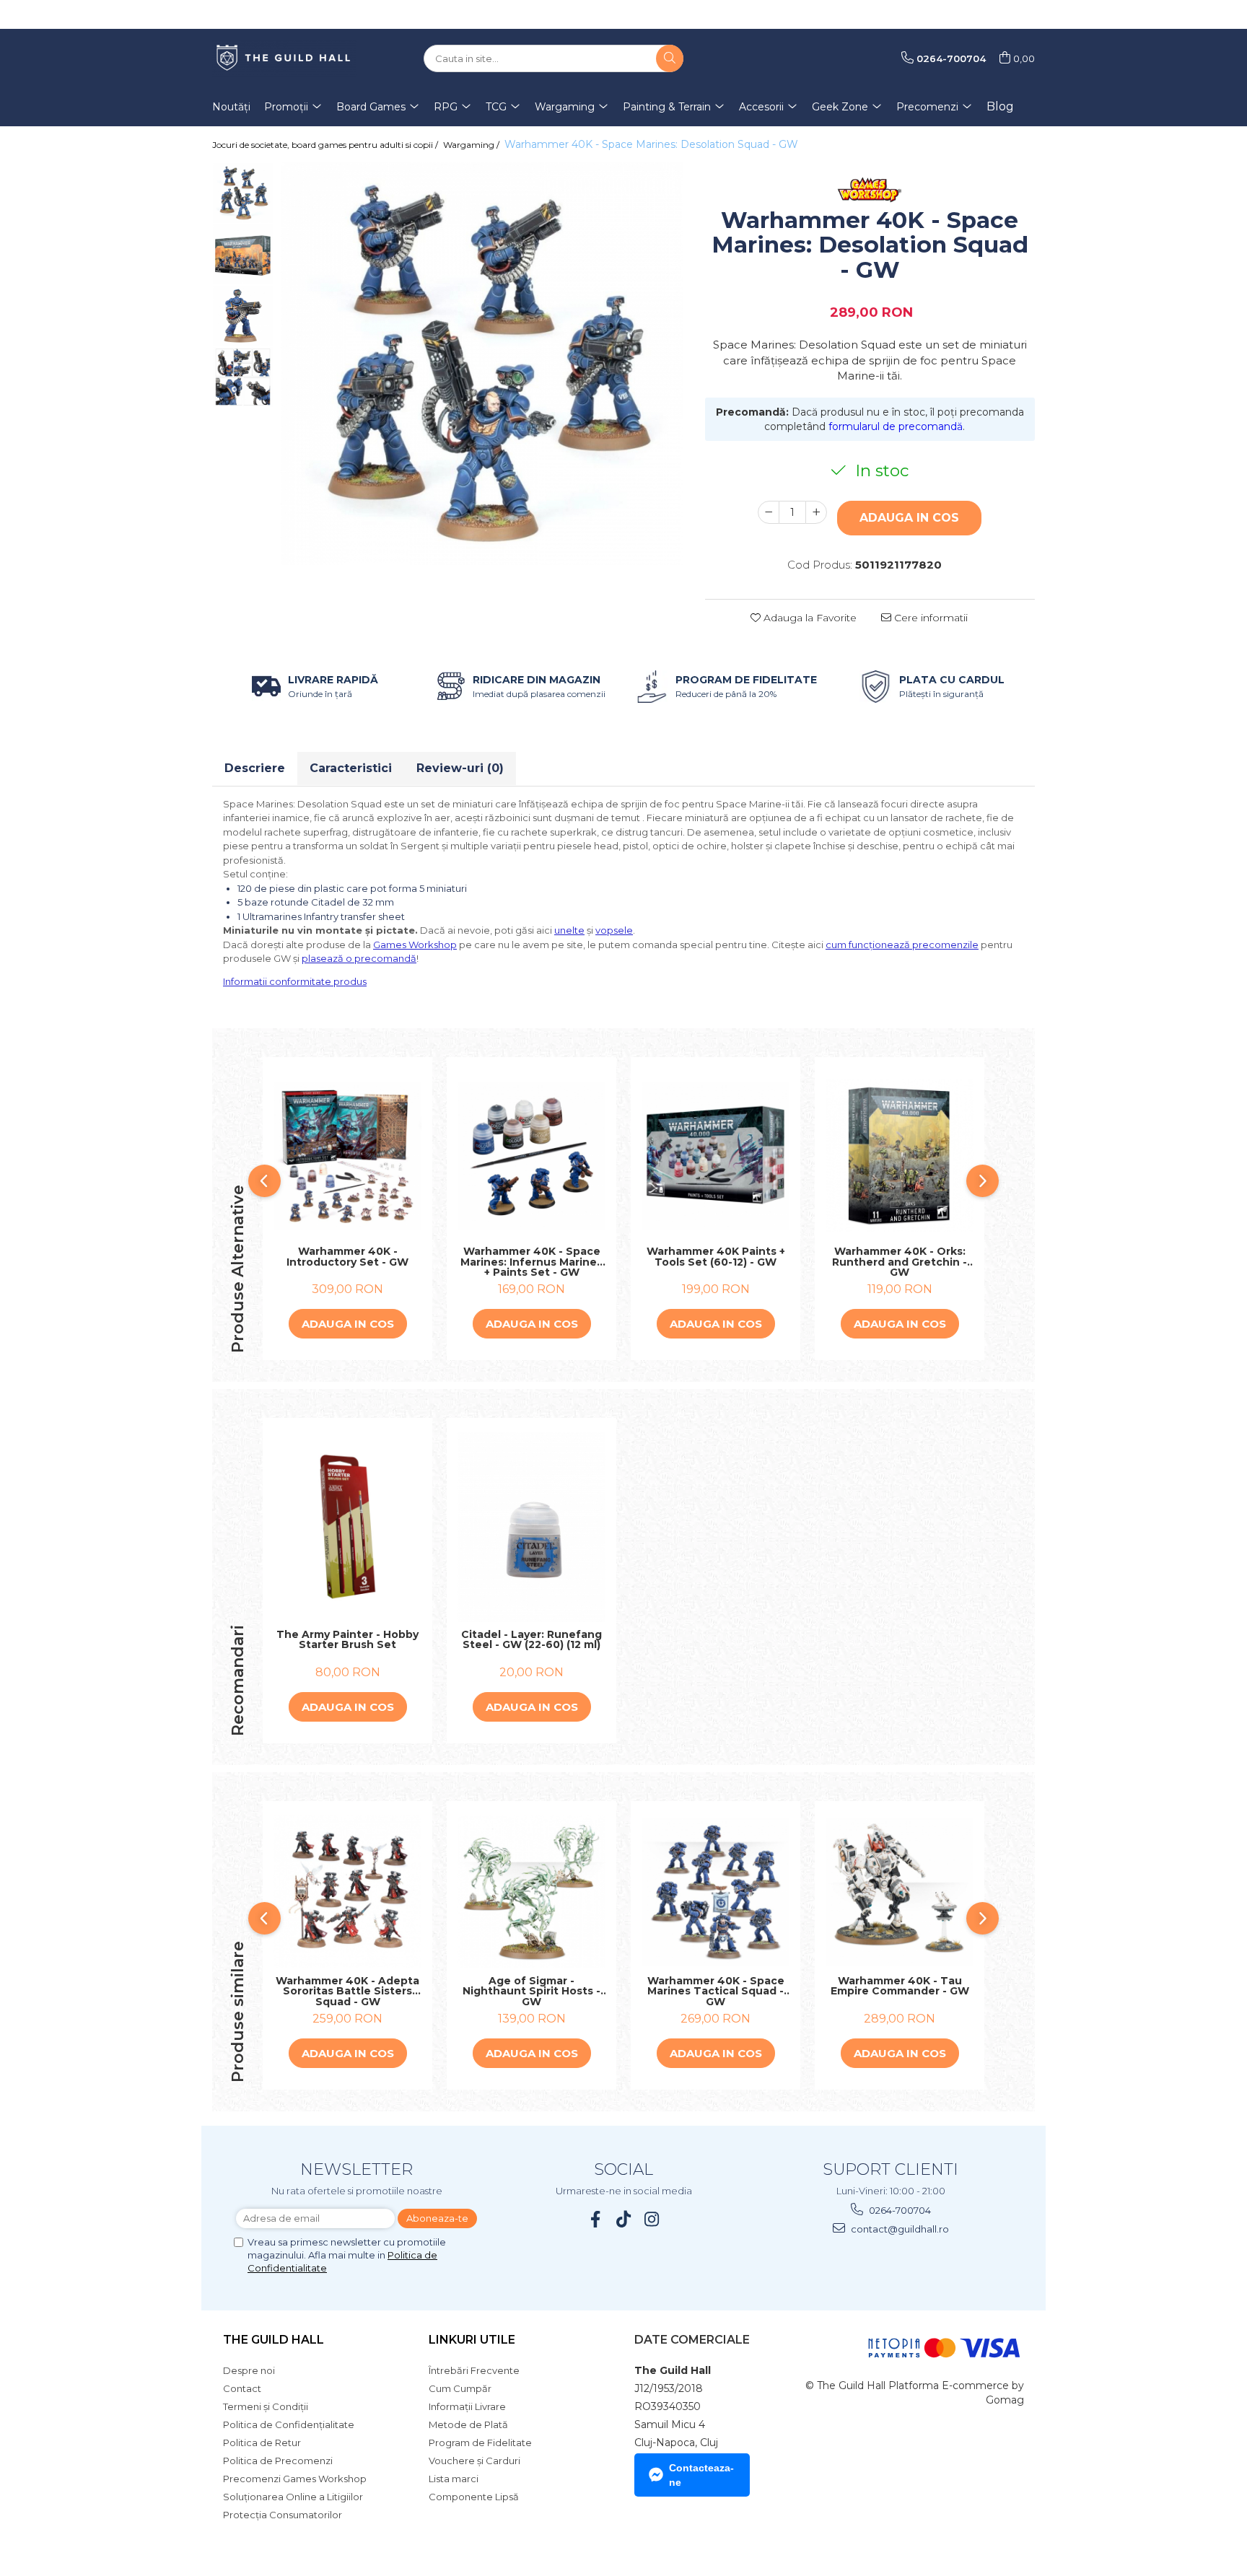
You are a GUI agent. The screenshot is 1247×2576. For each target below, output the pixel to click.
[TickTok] (624, 2219)
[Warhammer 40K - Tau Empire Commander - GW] (900, 1892)
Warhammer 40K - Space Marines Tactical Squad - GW (716, 1992)
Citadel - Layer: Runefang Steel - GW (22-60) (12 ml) (531, 1640)
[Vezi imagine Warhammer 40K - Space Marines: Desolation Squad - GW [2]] (243, 316)
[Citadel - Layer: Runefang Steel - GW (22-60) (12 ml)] (531, 1527)
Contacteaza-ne (701, 2475)
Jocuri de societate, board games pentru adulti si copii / (326, 145)
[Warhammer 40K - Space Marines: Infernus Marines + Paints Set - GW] (531, 1156)
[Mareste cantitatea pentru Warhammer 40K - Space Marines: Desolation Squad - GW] (816, 512)
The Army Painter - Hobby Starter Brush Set (347, 1640)
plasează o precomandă (359, 958)
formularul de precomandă (896, 426)
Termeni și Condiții (266, 2406)
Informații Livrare (467, 2406)
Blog (1000, 106)
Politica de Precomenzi (278, 2461)
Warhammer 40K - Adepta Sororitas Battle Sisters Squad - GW (347, 1992)
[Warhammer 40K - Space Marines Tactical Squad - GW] (716, 1892)
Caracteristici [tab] (351, 768)
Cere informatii (929, 618)
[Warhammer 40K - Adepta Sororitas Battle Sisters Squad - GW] (347, 1892)
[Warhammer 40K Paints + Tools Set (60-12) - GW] (716, 1156)
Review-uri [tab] (460, 768)
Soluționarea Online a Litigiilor (293, 2497)
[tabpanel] (482, 364)
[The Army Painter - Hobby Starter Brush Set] (347, 1527)
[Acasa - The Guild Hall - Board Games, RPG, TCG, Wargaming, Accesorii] (284, 58)
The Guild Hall (274, 2340)
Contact (242, 2388)
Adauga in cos (909, 518)
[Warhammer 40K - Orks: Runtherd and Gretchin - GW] (900, 1155)
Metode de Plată (468, 2424)
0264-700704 (899, 2210)
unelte (569, 930)
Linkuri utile (472, 2340)
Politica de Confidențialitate (289, 2424)
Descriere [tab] (255, 768)
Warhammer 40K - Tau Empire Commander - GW (900, 1987)
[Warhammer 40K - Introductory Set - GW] (347, 1156)
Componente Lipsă (474, 2497)
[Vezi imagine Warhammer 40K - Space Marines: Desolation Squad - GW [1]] (243, 254)
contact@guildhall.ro (899, 2229)
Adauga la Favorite (809, 618)
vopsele (614, 930)
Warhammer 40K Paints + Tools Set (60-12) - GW (716, 1257)
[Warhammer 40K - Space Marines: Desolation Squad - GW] (482, 364)
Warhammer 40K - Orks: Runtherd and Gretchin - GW (900, 1262)
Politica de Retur (262, 2443)
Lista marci (454, 2479)
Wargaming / (472, 145)
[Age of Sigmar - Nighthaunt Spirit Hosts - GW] (531, 1892)
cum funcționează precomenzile (902, 945)
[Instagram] (652, 2219)
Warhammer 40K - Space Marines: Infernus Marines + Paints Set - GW (531, 1262)
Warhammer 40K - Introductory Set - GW (347, 1257)
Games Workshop (415, 945)
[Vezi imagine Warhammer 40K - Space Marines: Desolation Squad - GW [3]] (243, 377)
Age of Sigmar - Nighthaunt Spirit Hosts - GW (531, 1992)
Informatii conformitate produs (295, 981)
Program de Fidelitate (480, 2443)
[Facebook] (596, 2219)
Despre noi (249, 2370)
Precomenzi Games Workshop (295, 2479)
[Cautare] (670, 58)
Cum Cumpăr (460, 2388)
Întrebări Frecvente (474, 2370)
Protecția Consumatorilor (283, 2515)
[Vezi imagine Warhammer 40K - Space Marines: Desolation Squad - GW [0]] (243, 193)
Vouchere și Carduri (474, 2461)
